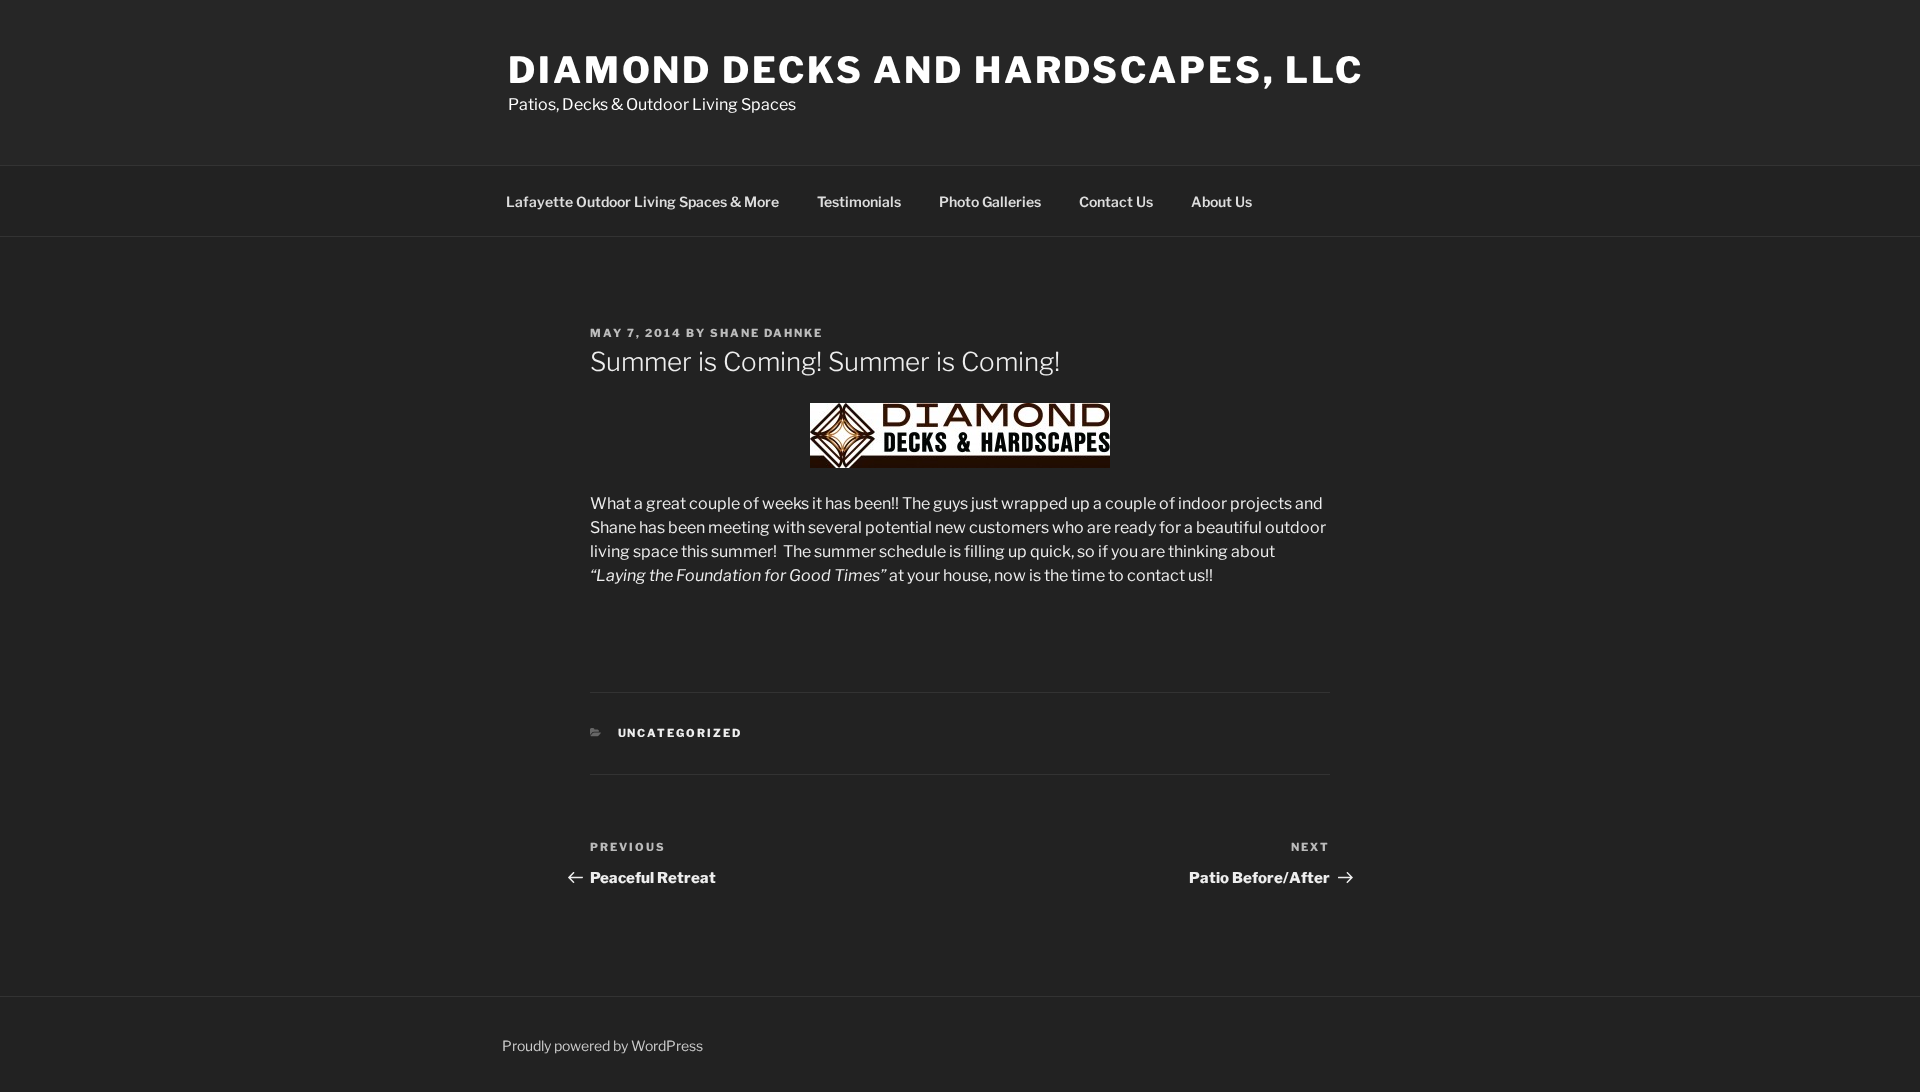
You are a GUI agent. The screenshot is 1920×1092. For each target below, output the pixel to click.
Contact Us (1116, 201)
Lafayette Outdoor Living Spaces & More (642, 201)
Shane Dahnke (766, 333)
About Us (1221, 201)
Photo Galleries (990, 201)
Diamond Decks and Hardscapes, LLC (936, 70)
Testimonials (859, 201)
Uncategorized (680, 733)
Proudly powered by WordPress (602, 1045)
